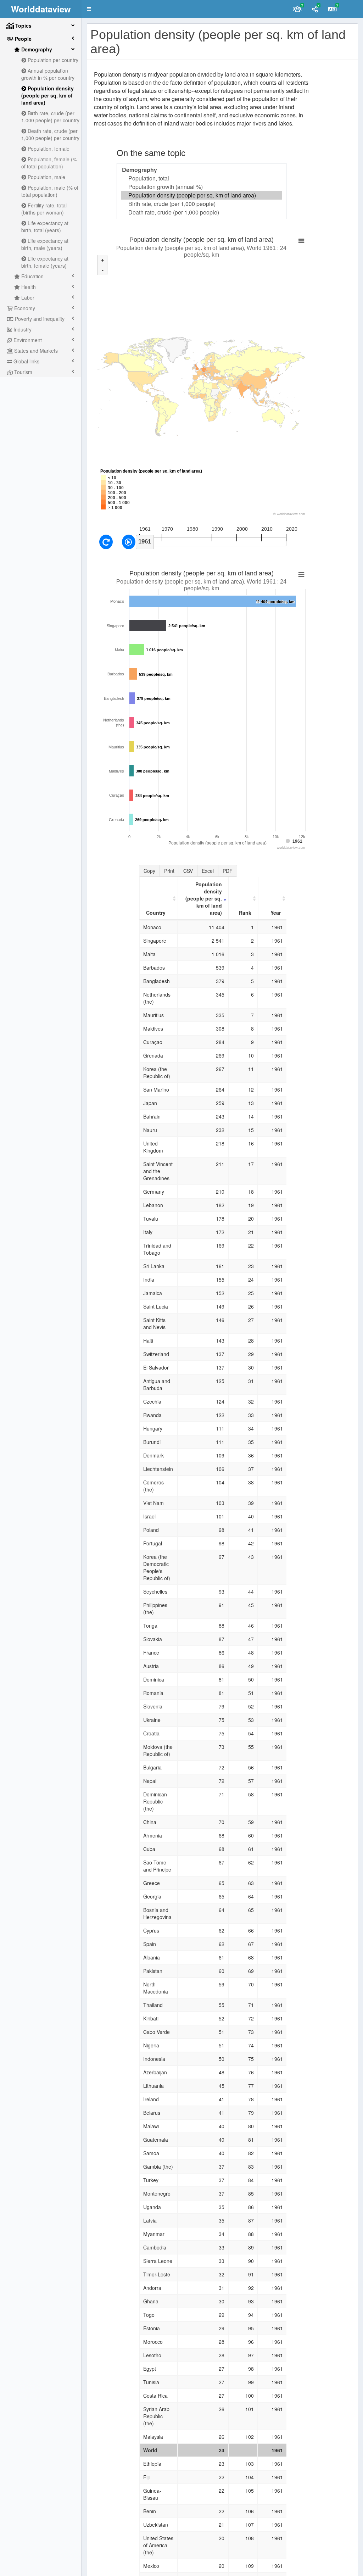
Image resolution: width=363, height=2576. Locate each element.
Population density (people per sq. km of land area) (204, 898)
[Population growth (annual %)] (202, 187)
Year (276, 913)
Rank (245, 913)
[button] (89, 9)
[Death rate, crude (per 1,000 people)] (202, 212)
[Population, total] (202, 178)
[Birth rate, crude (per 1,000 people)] (202, 204)
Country (156, 913)
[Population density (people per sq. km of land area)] (202, 195)
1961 (145, 542)
